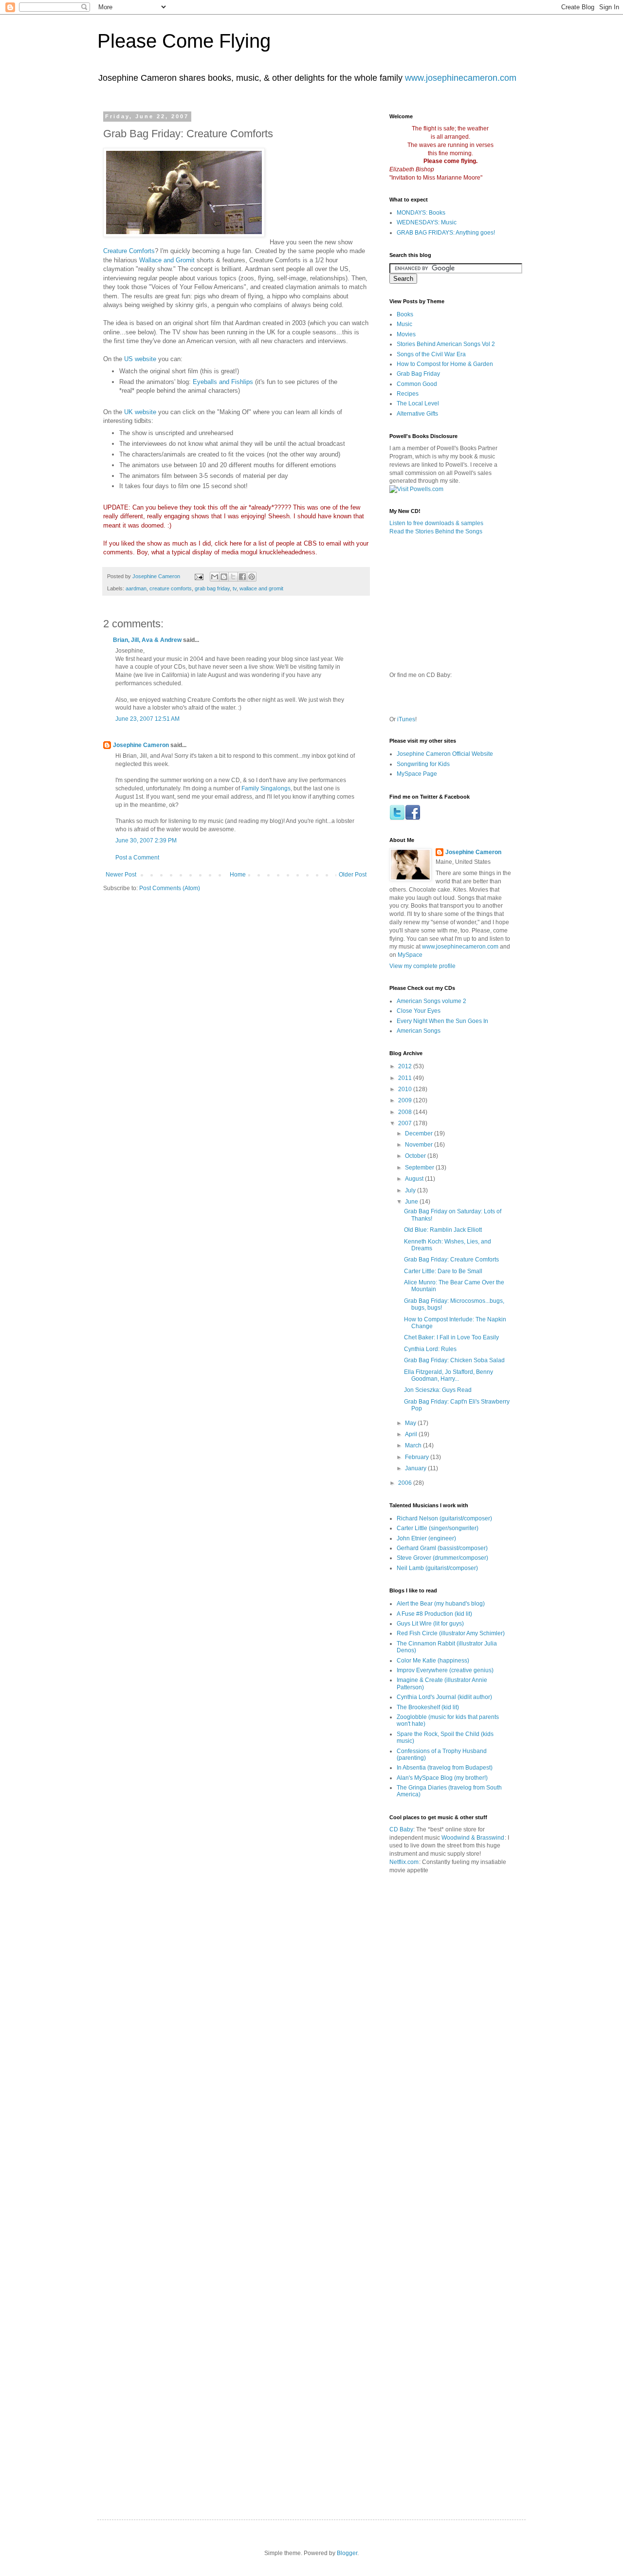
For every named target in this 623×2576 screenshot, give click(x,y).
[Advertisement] (450, 2035)
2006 (406, 1483)
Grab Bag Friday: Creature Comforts (451, 1260)
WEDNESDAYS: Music (427, 222)
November (420, 1145)
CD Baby (401, 1829)
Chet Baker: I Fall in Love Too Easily (451, 1337)
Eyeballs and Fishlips (223, 382)
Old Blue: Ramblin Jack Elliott (443, 1230)
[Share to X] (233, 577)
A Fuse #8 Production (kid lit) (434, 1614)
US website (140, 359)
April (412, 1434)
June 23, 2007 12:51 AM (147, 719)
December (420, 1133)
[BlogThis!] (224, 577)
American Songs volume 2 (431, 1001)
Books (405, 314)
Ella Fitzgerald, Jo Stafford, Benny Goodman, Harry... (449, 1375)
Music (404, 324)
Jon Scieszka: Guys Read (438, 1390)
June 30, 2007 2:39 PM (146, 840)
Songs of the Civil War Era (431, 354)
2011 (406, 1078)
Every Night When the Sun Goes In (442, 1021)
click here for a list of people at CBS (267, 543)
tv (235, 588)
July (411, 1190)
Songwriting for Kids (423, 764)
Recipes (408, 394)
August (415, 1179)
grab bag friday (212, 588)
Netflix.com (404, 1862)
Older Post (353, 875)
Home (238, 875)
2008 (406, 1112)
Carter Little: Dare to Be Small (443, 1271)
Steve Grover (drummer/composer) (442, 1558)
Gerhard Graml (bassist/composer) (442, 1548)
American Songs (419, 1031)
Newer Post (121, 875)
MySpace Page (417, 774)
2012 (406, 1066)
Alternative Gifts (417, 414)
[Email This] (215, 577)
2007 (406, 1123)
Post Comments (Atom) (170, 888)
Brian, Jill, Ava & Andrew (147, 640)
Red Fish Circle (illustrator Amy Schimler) (451, 1633)
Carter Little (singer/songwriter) (438, 1528)
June (412, 1202)
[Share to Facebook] (242, 577)
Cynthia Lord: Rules (430, 1349)
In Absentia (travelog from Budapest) (445, 1768)
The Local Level (418, 403)
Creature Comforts (129, 251)
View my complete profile (422, 966)
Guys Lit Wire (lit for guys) (430, 1624)
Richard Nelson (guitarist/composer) (444, 1518)
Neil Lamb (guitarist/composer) (437, 1568)
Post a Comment (137, 858)
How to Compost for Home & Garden (445, 364)
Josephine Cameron (141, 745)
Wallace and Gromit (167, 260)
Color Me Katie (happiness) (433, 1661)
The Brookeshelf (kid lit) (428, 1707)
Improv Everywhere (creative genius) (445, 1670)
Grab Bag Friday (418, 374)
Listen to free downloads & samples (436, 523)
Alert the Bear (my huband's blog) (441, 1604)
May (411, 1423)
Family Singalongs (266, 788)
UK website (140, 412)
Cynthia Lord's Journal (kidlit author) (444, 1697)
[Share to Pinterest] (252, 577)
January (416, 1468)
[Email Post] (199, 576)
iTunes (406, 719)
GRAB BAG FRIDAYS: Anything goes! (446, 233)
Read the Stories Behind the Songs (436, 531)
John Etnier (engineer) (426, 1538)
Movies (406, 334)
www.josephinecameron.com (461, 78)
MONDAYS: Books (421, 213)
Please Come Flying (184, 41)
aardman (136, 588)
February (418, 1457)
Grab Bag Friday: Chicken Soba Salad (454, 1360)
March (414, 1445)
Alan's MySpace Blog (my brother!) (442, 1778)
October (416, 1156)
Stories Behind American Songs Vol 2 (446, 344)
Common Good (417, 384)
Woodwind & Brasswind (473, 1838)
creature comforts (171, 588)
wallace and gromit (261, 588)
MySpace (410, 955)
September (420, 1168)
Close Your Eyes (419, 1011)
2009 (406, 1100)
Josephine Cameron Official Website (445, 754)
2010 (406, 1089)
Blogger (347, 2553)
